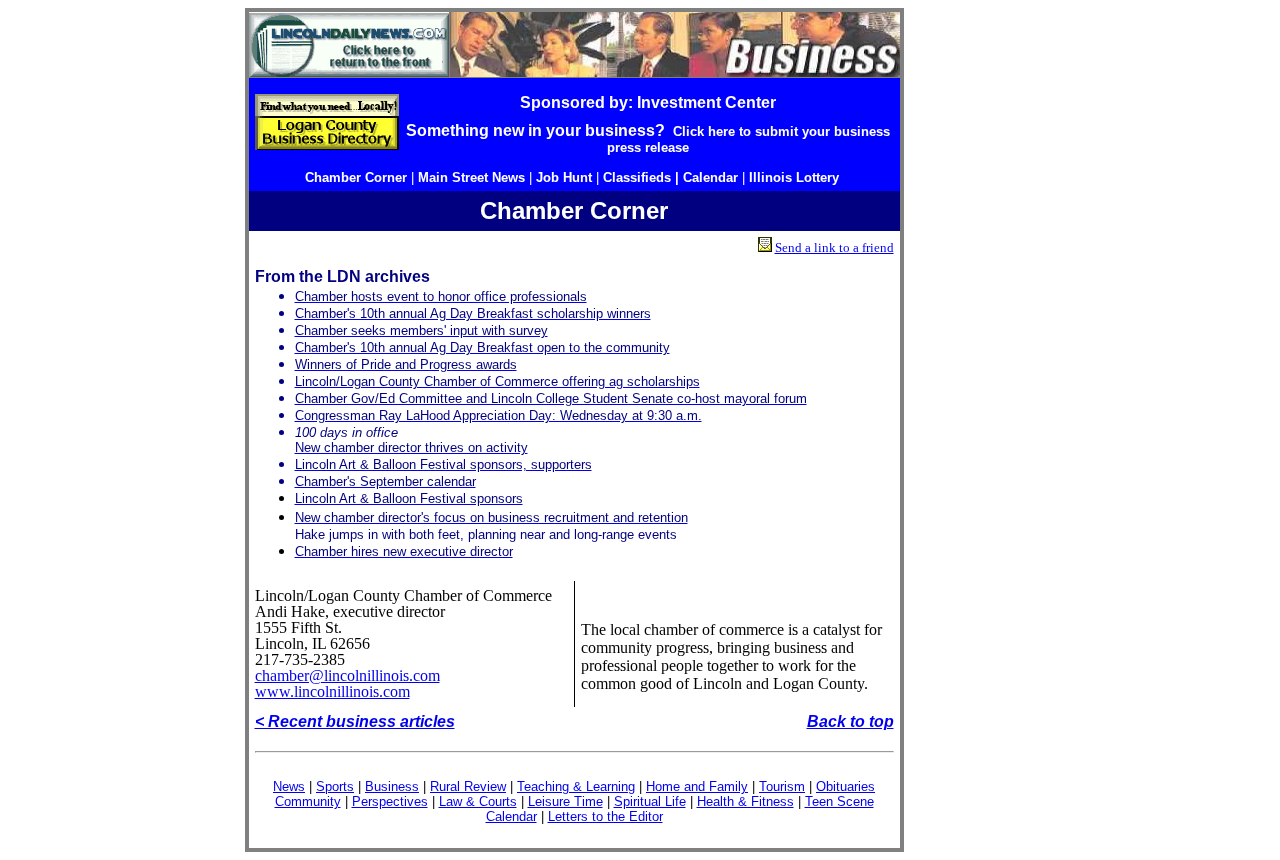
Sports (335, 786)
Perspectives (390, 801)
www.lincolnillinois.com (332, 691)
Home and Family (697, 786)
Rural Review (468, 786)
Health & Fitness (745, 801)
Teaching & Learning (576, 786)
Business (392, 786)
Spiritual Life (650, 801)
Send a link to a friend (834, 247)
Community (308, 801)
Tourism (782, 786)
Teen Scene (839, 801)
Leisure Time (565, 801)
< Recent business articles (355, 721)
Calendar (511, 816)
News (289, 786)
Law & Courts (478, 801)
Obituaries (845, 786)
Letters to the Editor (605, 816)
